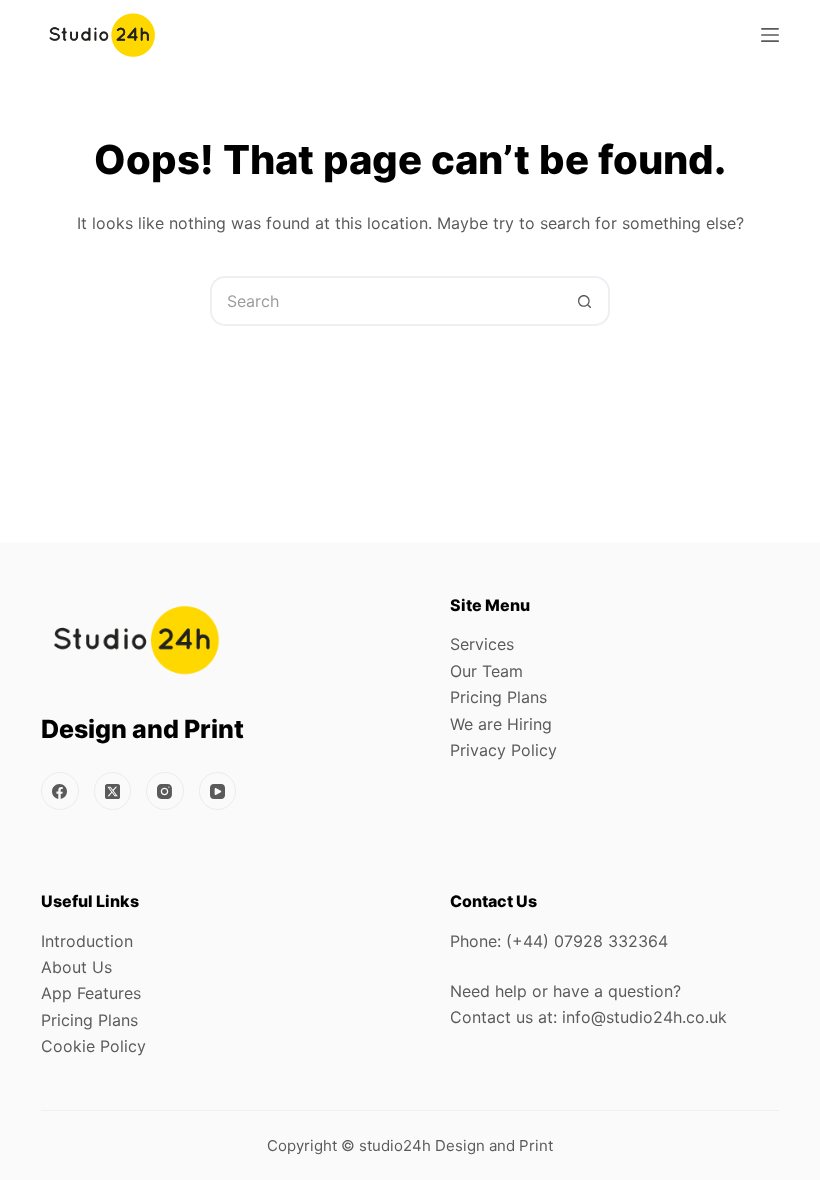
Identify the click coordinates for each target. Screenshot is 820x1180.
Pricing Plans (498, 697)
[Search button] (585, 301)
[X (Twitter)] (113, 791)
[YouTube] (218, 791)
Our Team (486, 671)
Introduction (87, 941)
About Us (76, 967)
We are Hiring (501, 724)
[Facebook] (60, 791)
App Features (91, 993)
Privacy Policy (503, 750)
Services (482, 644)
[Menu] (770, 35)
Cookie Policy (93, 1046)
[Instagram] (165, 791)
